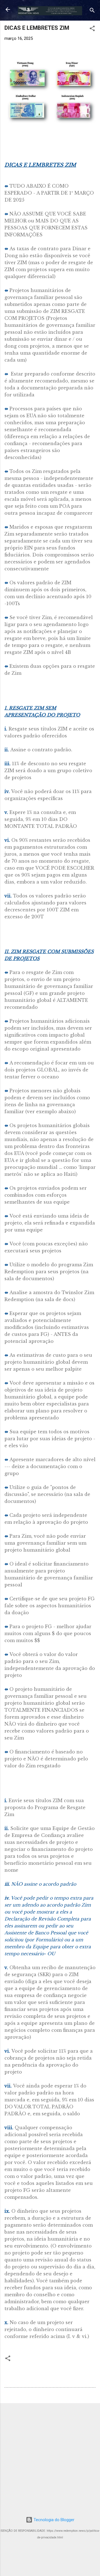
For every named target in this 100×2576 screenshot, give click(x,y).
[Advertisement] (50, 2458)
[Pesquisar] (92, 11)
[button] (92, 29)
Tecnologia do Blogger (53, 2520)
